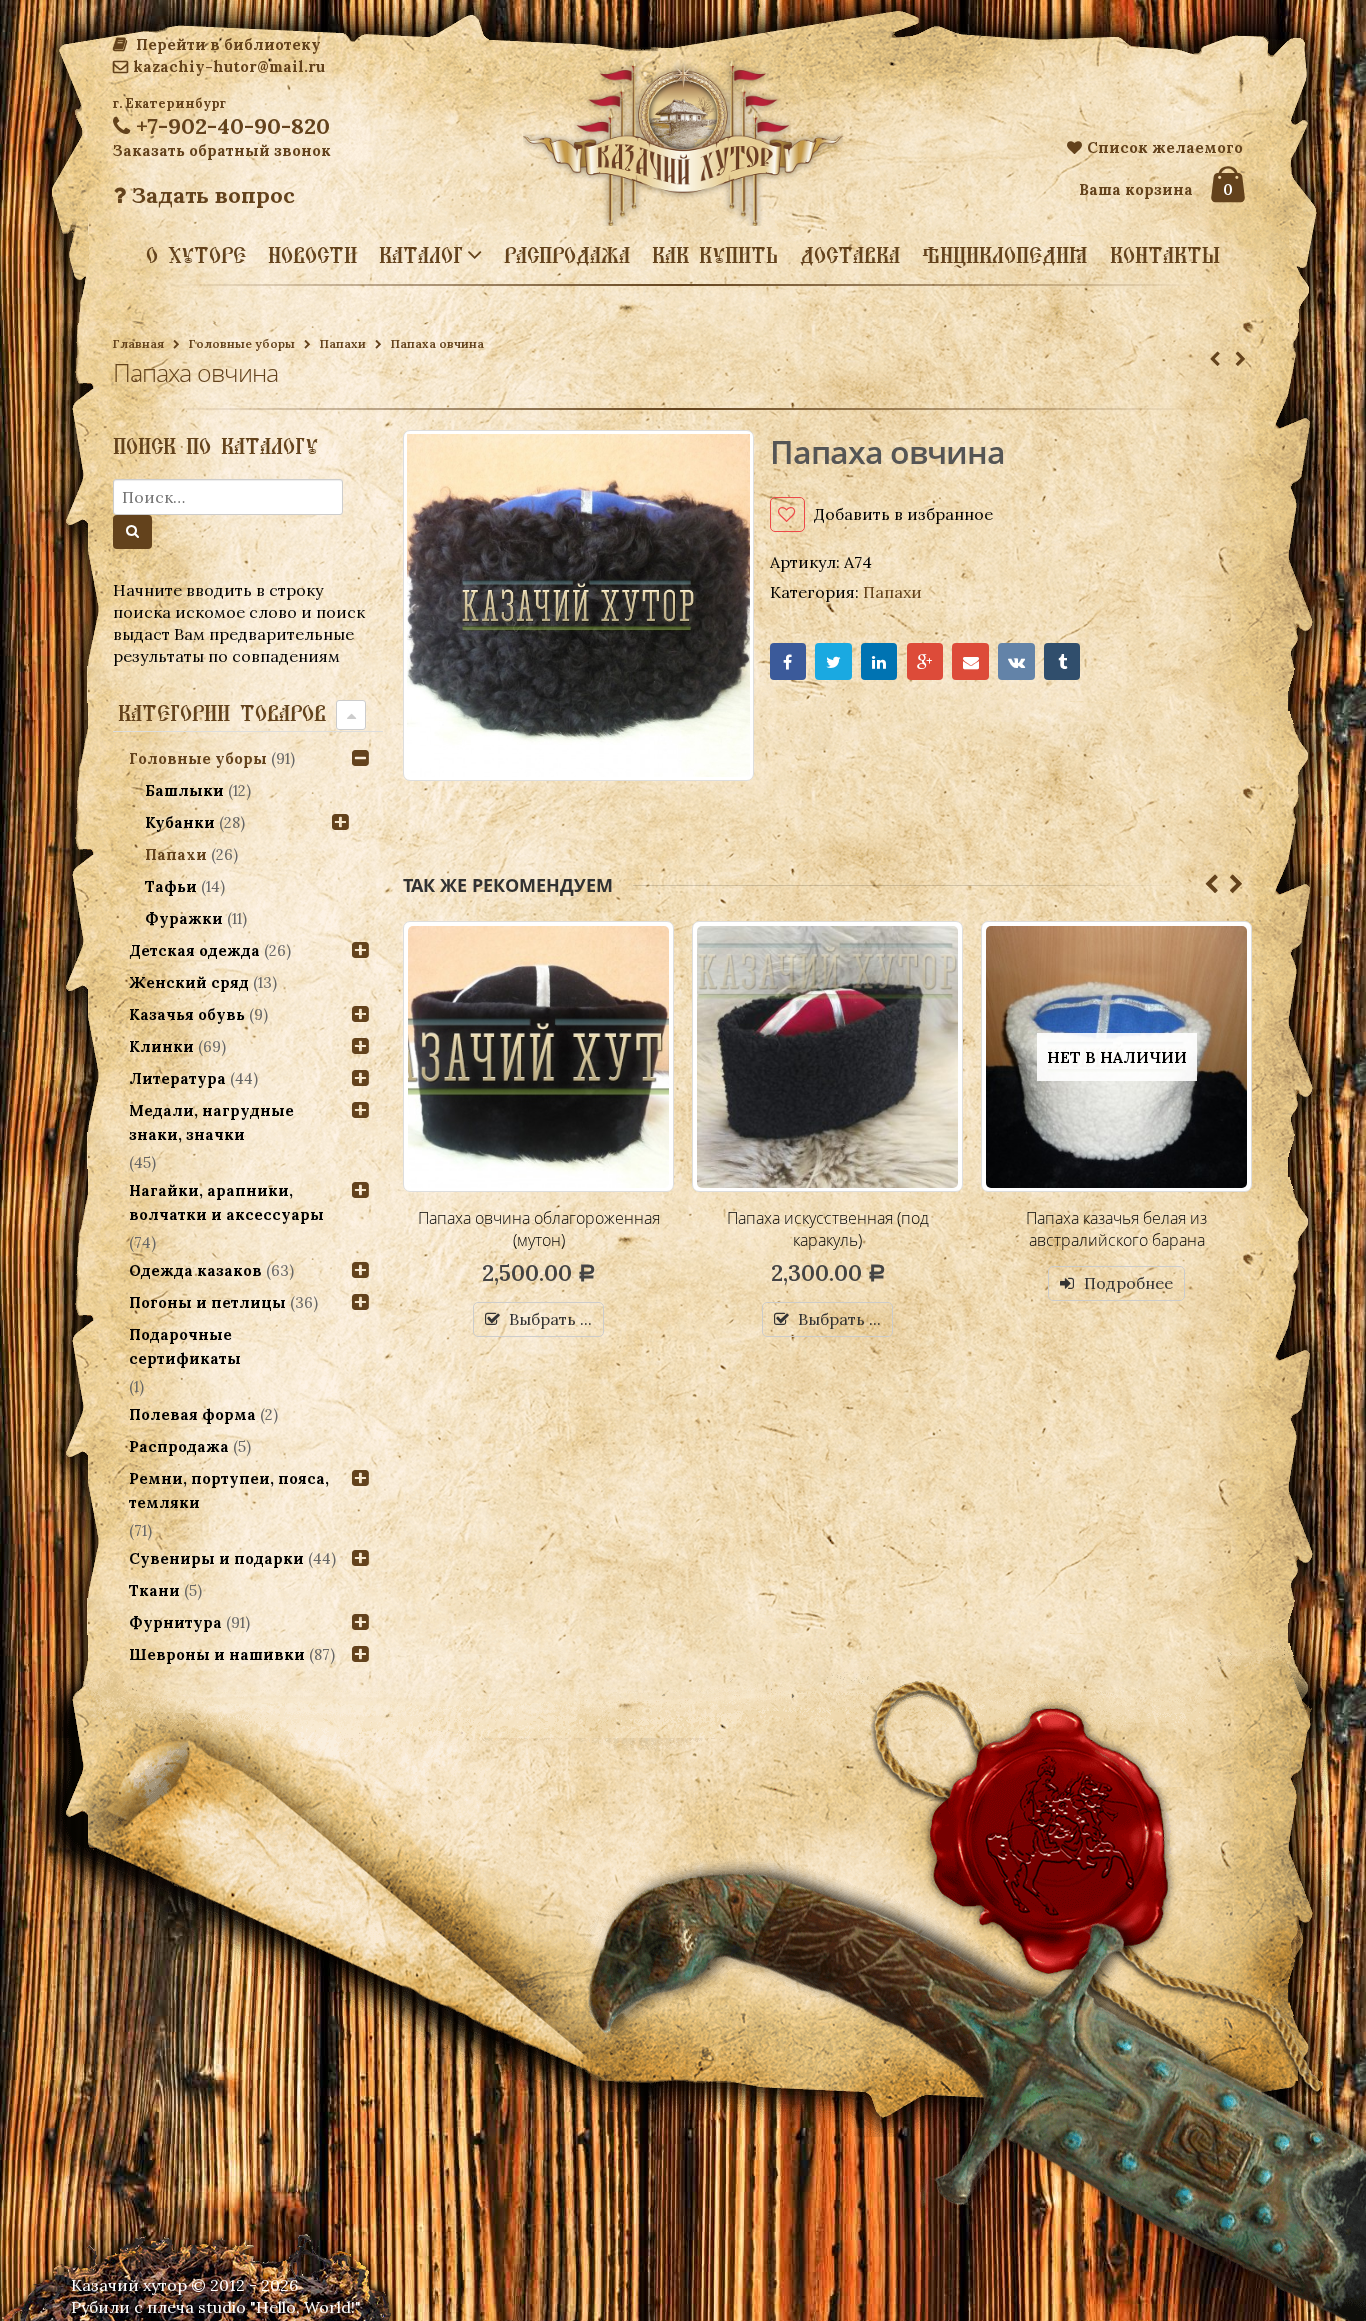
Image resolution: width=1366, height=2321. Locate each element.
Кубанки (180, 822)
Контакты (1165, 255)
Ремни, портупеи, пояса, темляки (229, 1490)
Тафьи (171, 886)
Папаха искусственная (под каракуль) (539, 1229)
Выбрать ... (550, 1319)
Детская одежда (194, 950)
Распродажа (567, 255)
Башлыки (184, 790)
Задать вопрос (210, 195)
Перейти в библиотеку (226, 44)
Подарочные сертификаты (185, 1346)
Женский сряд (189, 982)
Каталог (421, 254)
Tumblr (1062, 661)
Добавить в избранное (903, 514)
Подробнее (839, 1283)
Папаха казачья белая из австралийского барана (827, 1229)
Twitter (833, 661)
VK (1016, 661)
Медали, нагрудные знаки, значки (211, 1122)
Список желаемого (1165, 147)
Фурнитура (175, 1622)
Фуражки (184, 918)
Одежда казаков (195, 1270)
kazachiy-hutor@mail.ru (229, 66)
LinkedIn (879, 661)
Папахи (343, 343)
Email (970, 661)
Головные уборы (242, 343)
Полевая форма (192, 1414)
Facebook (788, 661)
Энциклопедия (1005, 255)
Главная (138, 343)
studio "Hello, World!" (279, 2307)
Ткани (154, 1590)
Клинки (161, 1046)
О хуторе (196, 255)
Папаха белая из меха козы (1117, 1218)
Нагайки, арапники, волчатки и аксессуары (226, 1202)
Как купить (715, 255)
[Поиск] (132, 532)
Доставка (850, 255)
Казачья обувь (187, 1014)
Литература (177, 1078)
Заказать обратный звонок (222, 150)
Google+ (925, 661)
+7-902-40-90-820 (230, 126)
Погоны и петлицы (207, 1302)
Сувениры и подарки (216, 1558)
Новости (312, 255)
